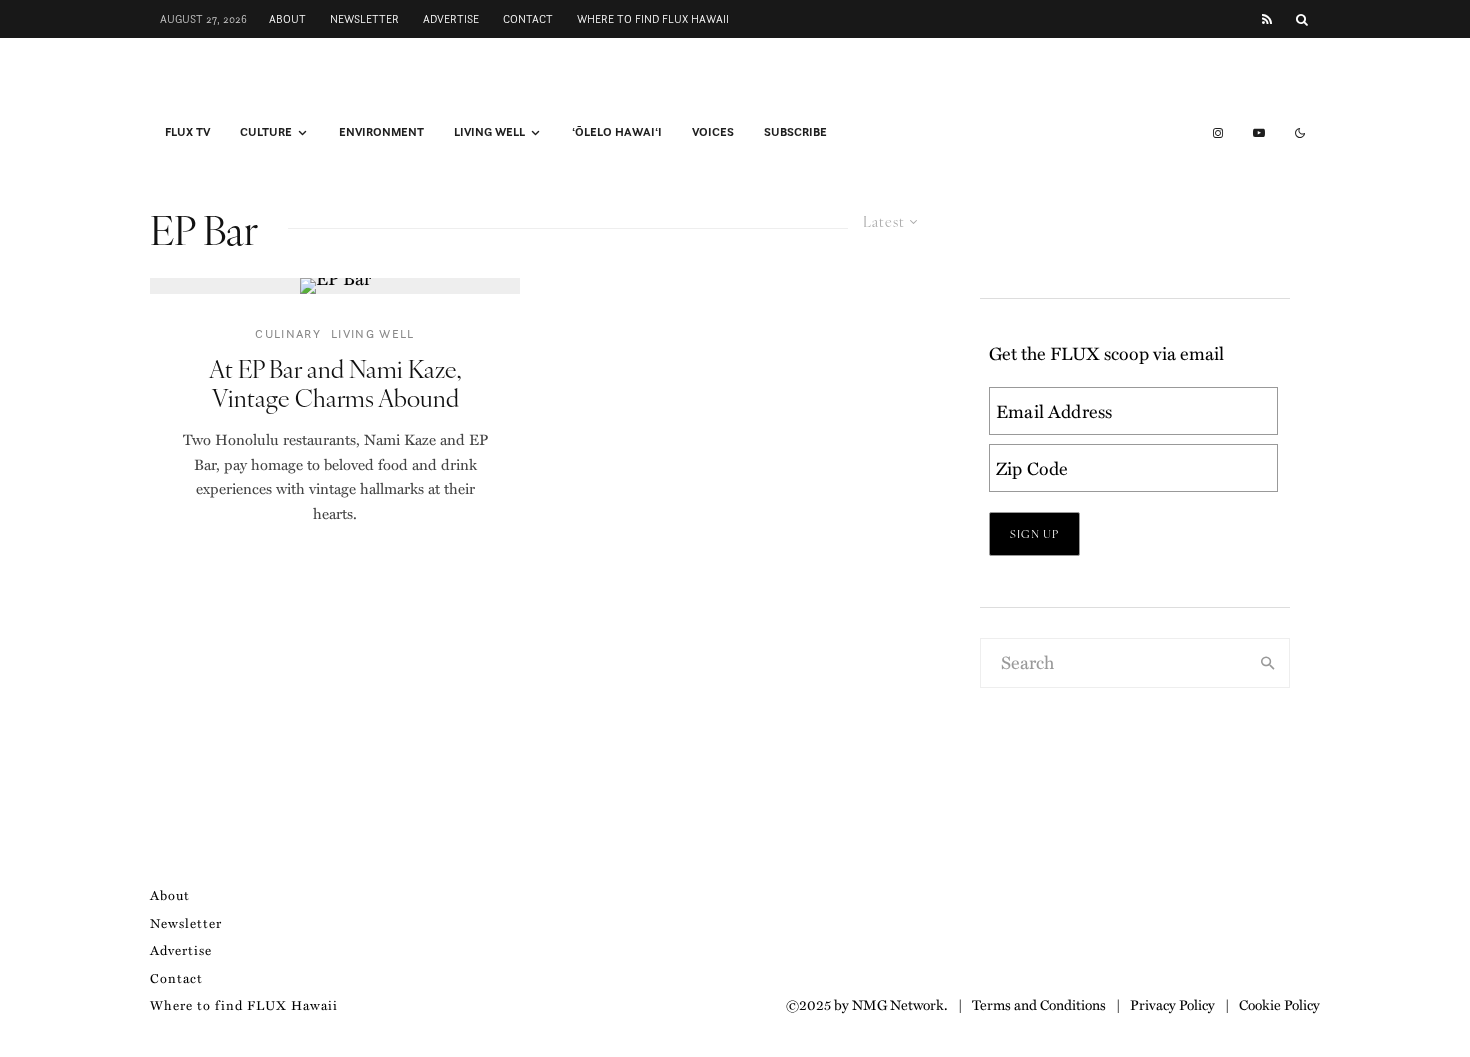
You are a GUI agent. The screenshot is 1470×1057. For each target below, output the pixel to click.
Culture (266, 132)
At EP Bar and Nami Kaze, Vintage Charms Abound (335, 383)
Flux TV (187, 132)
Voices (713, 132)
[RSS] (1267, 19)
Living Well (489, 132)
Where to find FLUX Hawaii (653, 19)
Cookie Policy (1279, 1004)
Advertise (451, 19)
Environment (381, 132)
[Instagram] (1218, 133)
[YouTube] (1259, 133)
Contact (528, 19)
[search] (1268, 663)
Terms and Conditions (1039, 1004)
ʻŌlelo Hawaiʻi (617, 132)
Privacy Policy (1172, 1004)
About (287, 19)
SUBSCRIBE (795, 132)
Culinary (288, 333)
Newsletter (364, 19)
